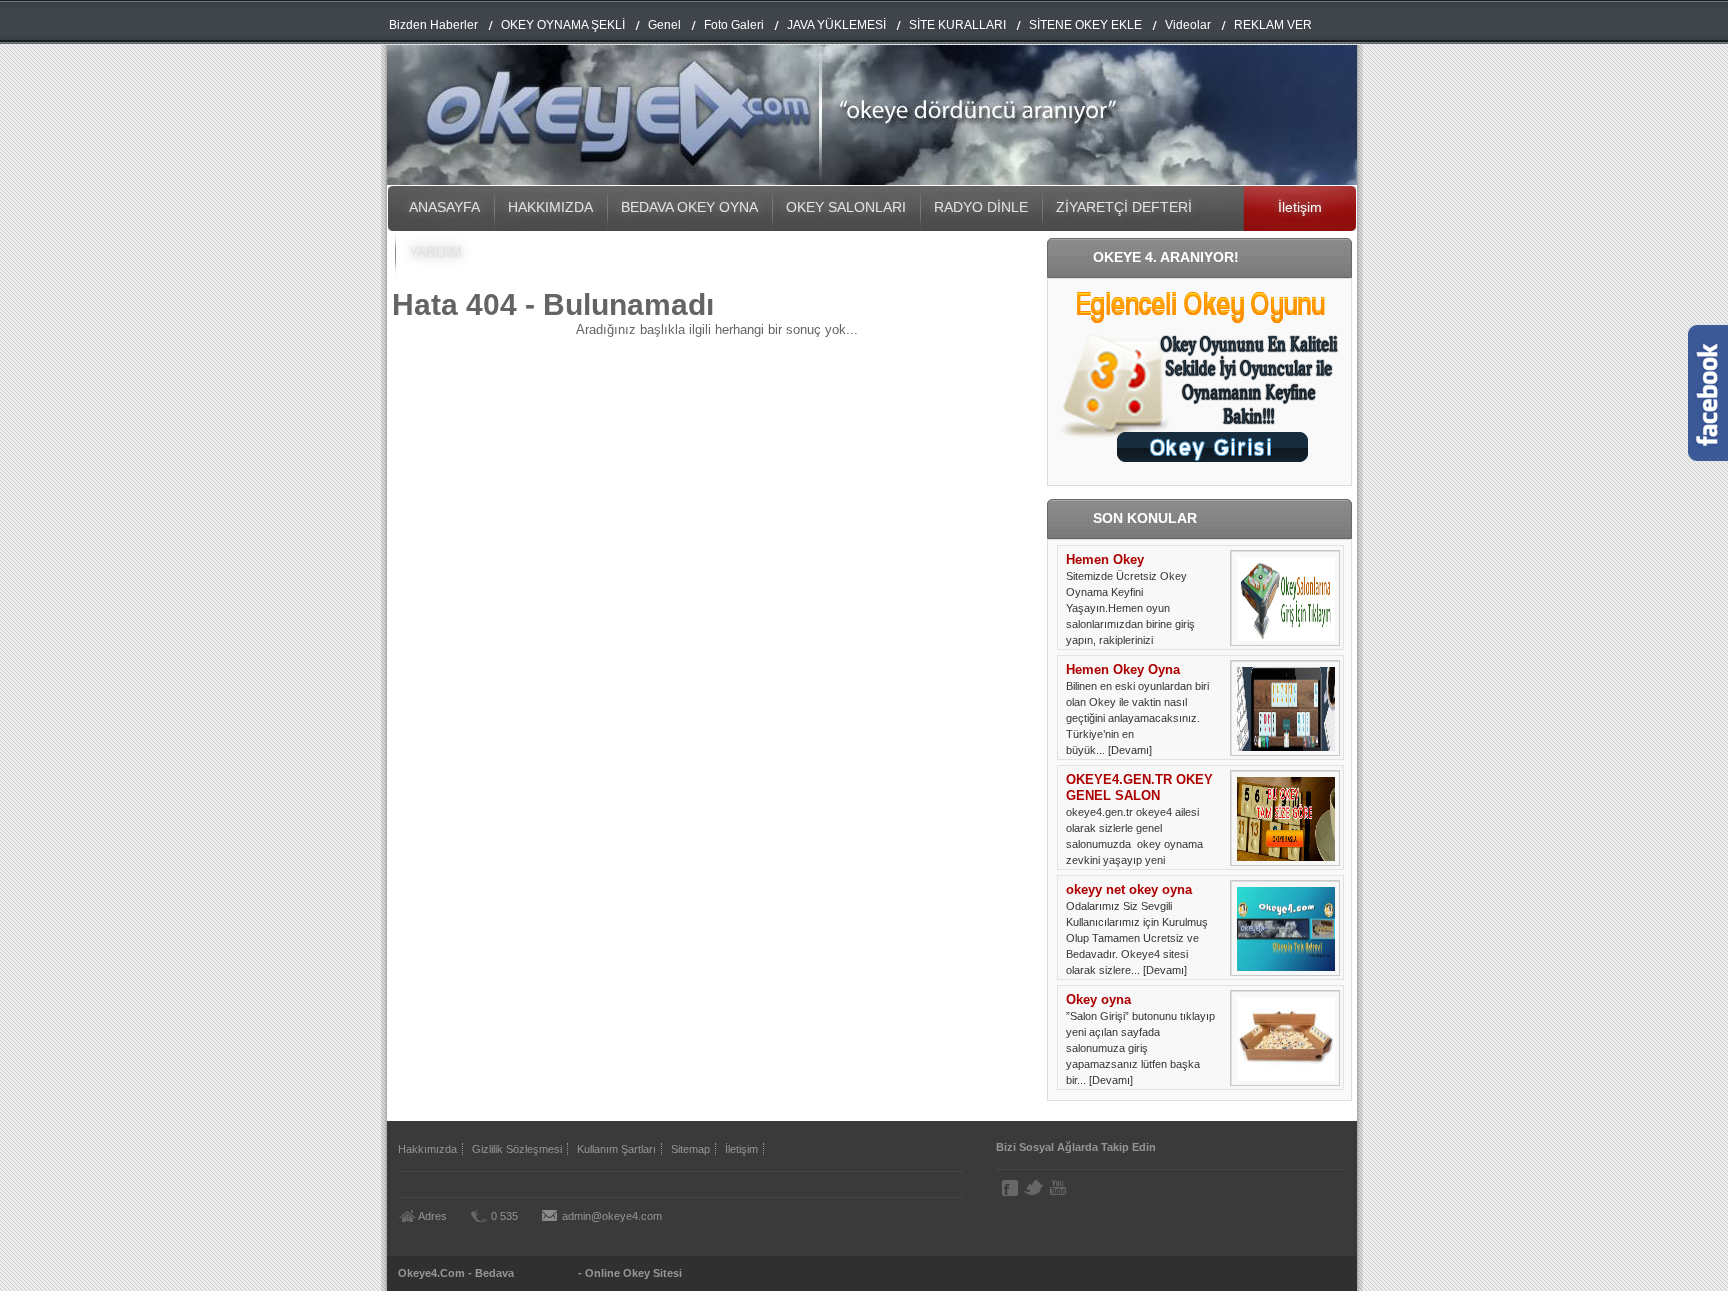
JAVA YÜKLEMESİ (836, 25)
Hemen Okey (1105, 559)
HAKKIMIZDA (550, 207)
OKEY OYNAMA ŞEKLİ (563, 25)
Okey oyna (1098, 999)
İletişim (1300, 207)
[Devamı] (1130, 750)
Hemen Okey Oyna (1123, 669)
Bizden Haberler (433, 25)
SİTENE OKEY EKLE (1085, 25)
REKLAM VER (1273, 25)
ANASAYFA (444, 207)
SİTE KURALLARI (957, 25)
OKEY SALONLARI (846, 207)
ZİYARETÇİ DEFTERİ (1124, 207)
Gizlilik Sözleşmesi (517, 1149)
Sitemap (690, 1149)
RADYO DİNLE (981, 207)
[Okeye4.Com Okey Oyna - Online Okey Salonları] (872, 180)
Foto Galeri (734, 25)
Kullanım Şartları (616, 1149)
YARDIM (435, 252)
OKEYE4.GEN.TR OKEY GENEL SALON (1139, 787)
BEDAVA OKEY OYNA (689, 207)
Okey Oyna (546, 1273)
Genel (664, 25)
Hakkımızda (427, 1149)
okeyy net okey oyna (1129, 889)
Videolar (1188, 25)
